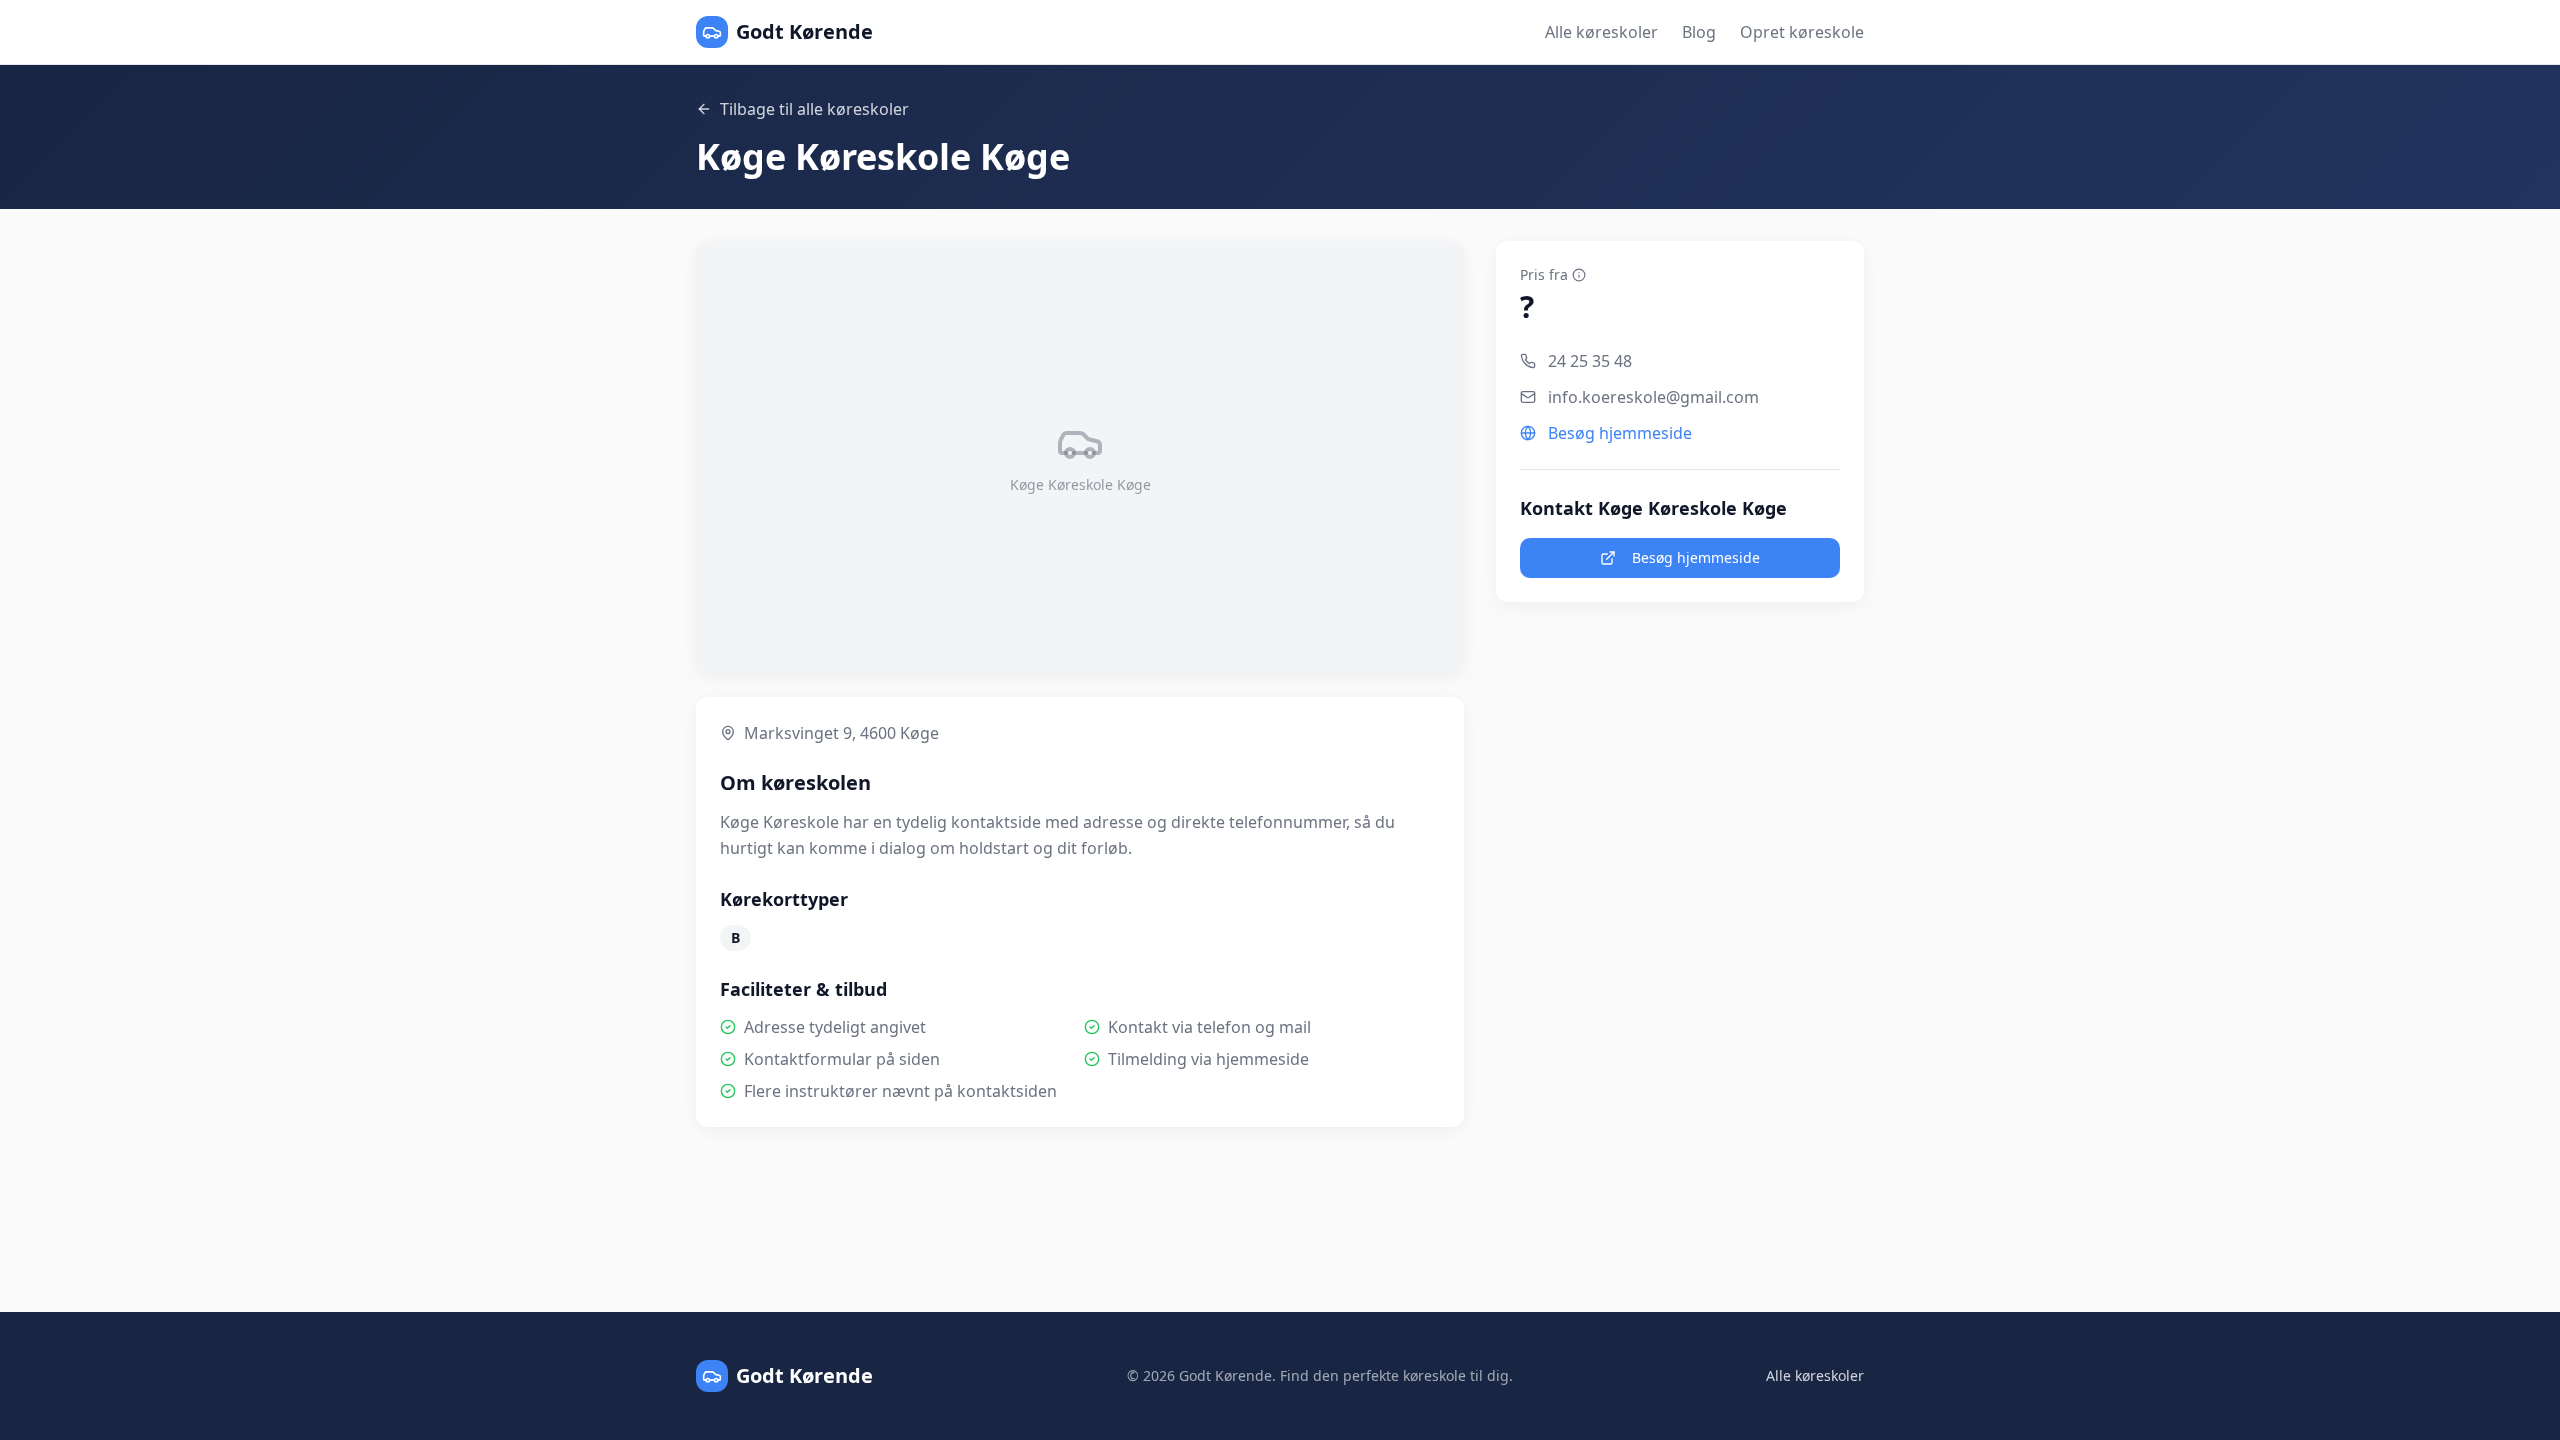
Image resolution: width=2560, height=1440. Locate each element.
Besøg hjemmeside (1620, 433)
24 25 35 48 (1590, 361)
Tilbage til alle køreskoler (814, 109)
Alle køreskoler (1601, 32)
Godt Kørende (804, 31)
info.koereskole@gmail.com (1653, 397)
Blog (1699, 32)
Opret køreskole (1802, 32)
